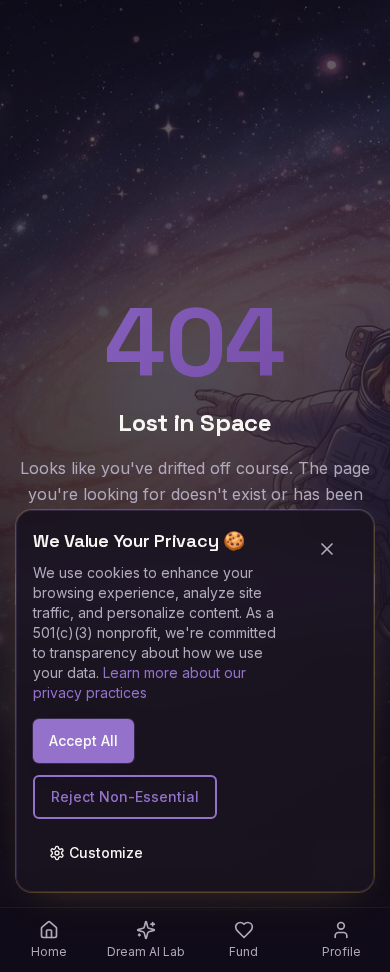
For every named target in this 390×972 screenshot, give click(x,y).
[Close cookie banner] (335, 549)
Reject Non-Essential (125, 796)
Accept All (83, 740)
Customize (106, 852)
